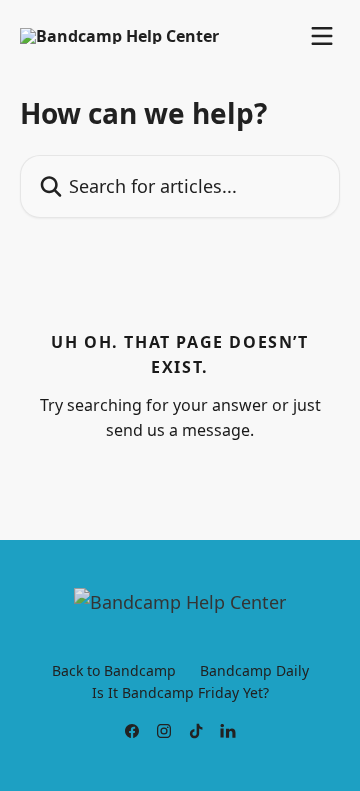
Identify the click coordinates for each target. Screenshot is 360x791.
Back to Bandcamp (114, 670)
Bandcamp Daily (254, 670)
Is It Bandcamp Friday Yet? (180, 692)
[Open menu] (322, 36)
